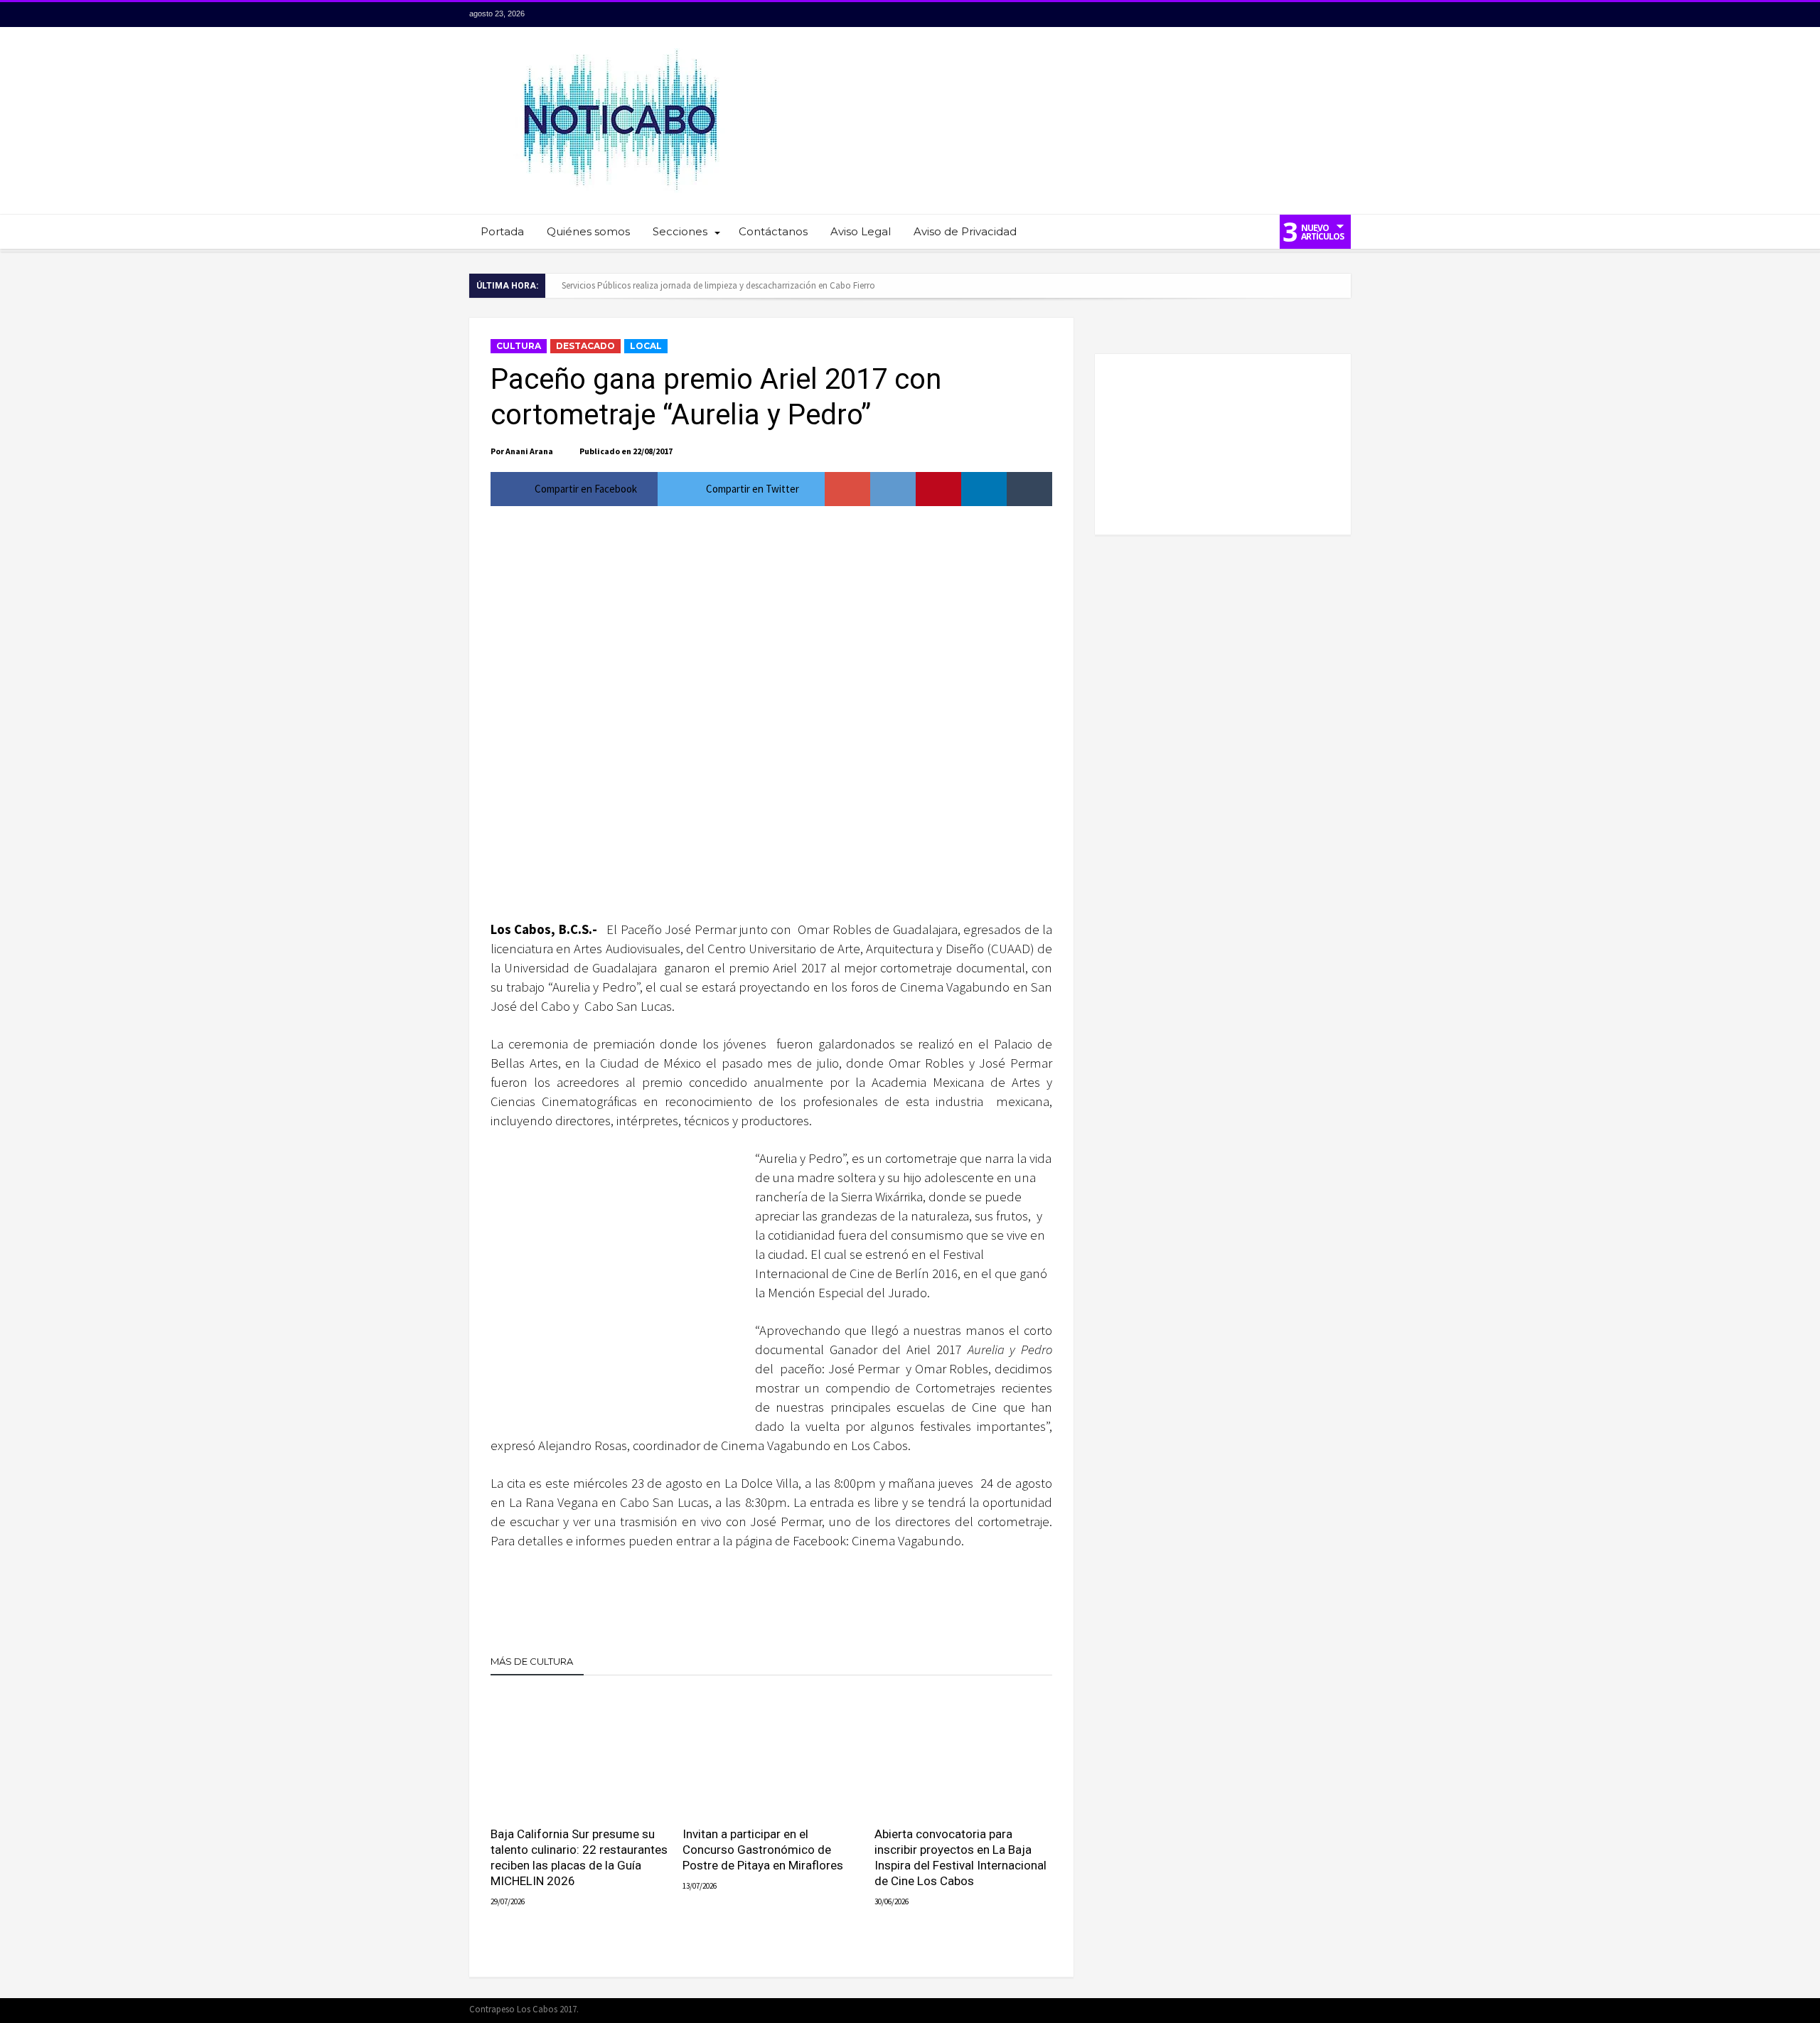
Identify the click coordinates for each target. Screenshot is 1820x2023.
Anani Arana (529, 451)
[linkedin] (984, 489)
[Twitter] (1287, 15)
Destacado (585, 346)
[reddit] (893, 489)
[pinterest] (938, 489)
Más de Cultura (532, 1661)
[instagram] (1339, 15)
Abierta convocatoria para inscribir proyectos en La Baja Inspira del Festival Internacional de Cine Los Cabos (960, 1857)
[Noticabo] (620, 48)
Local (646, 346)
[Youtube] (1313, 15)
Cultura (519, 346)
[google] (847, 489)
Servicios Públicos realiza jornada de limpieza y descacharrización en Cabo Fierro (718, 285)
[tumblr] (1029, 489)
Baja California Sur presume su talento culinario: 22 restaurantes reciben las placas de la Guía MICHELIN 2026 (579, 1857)
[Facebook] (1260, 15)
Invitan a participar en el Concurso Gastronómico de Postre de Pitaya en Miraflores (763, 1850)
